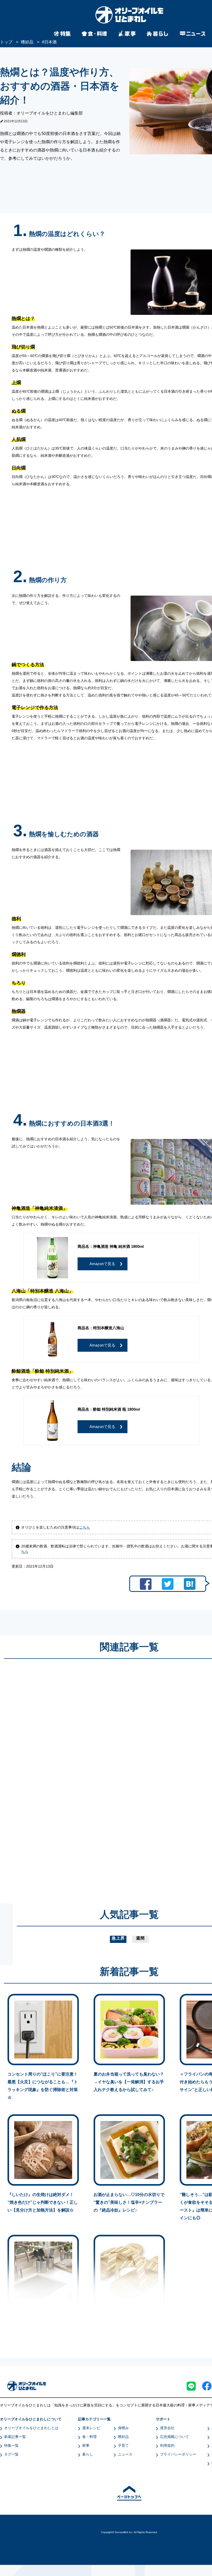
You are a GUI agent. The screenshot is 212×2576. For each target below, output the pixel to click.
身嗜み (123, 2428)
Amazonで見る (102, 1264)
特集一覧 (11, 2445)
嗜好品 (123, 2437)
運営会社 (167, 2428)
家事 (86, 2445)
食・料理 (89, 2437)
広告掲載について (175, 2437)
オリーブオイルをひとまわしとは (31, 2428)
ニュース (125, 2454)
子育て (123, 2445)
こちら (85, 1527)
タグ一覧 (11, 2454)
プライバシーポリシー (178, 2454)
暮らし (88, 2454)
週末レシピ (91, 2428)
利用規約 (167, 2445)
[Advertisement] (80, 1776)
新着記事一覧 (15, 2437)
